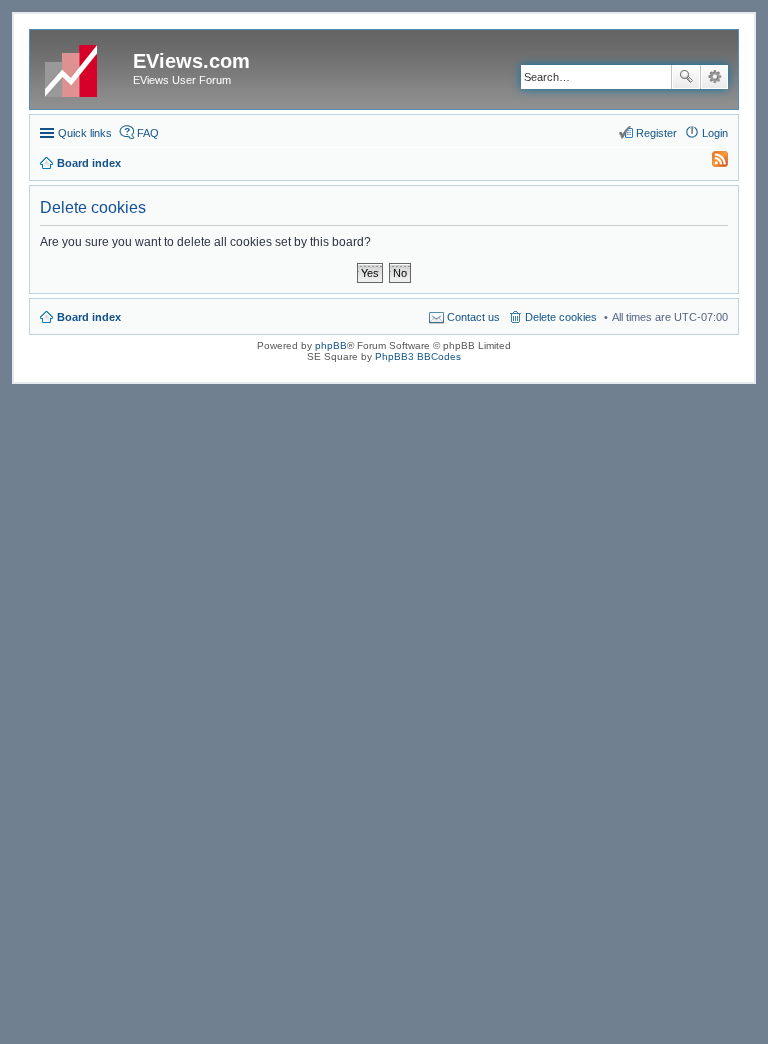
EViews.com (191, 61)
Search (686, 77)
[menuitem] (711, 163)
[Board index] (84, 67)
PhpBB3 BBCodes (418, 356)
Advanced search (714, 77)
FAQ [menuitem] (148, 133)
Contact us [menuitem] (473, 317)
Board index (89, 317)
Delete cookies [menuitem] (561, 317)
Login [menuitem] (715, 133)
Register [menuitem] (656, 133)
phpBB (331, 345)
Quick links (85, 133)
